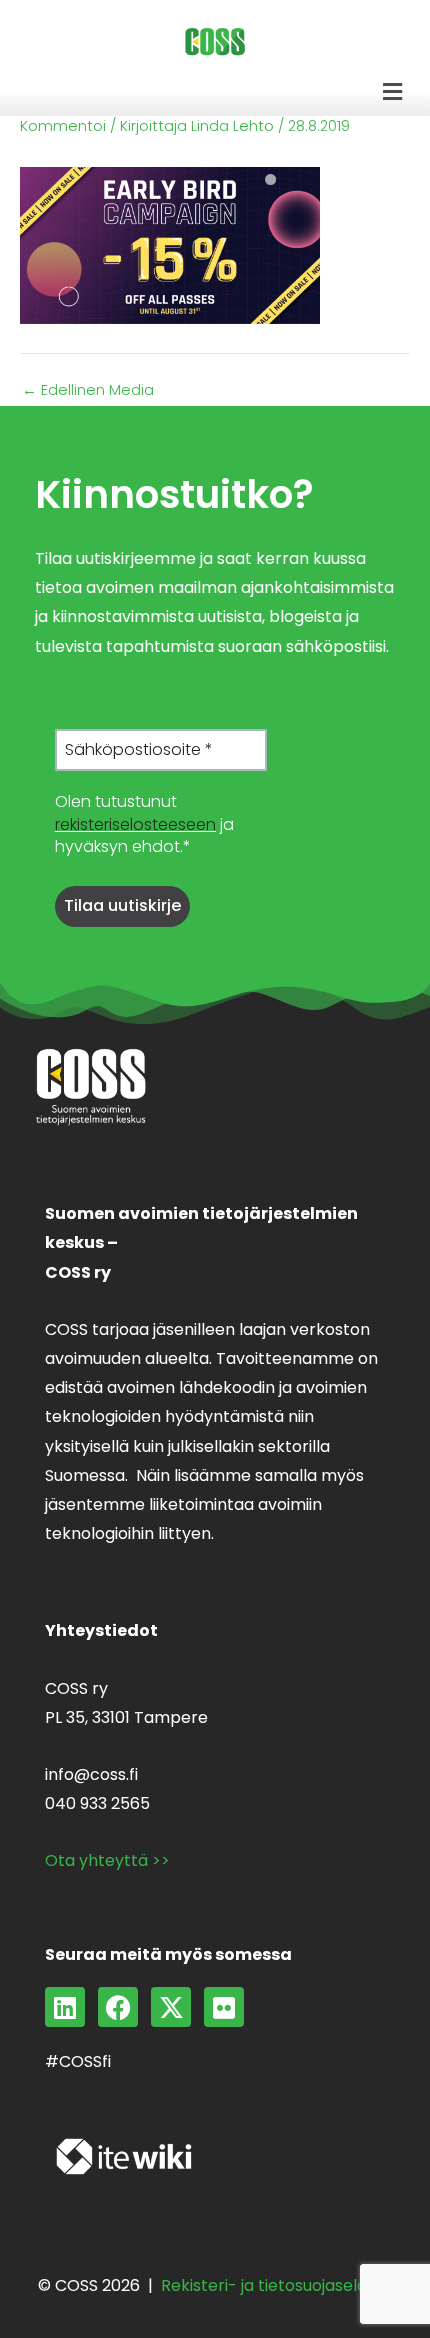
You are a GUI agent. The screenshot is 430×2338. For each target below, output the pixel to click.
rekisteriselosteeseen (135, 824)
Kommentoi (63, 126)
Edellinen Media (88, 390)
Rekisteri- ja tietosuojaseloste (276, 2285)
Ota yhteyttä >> (107, 1860)
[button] (393, 92)
